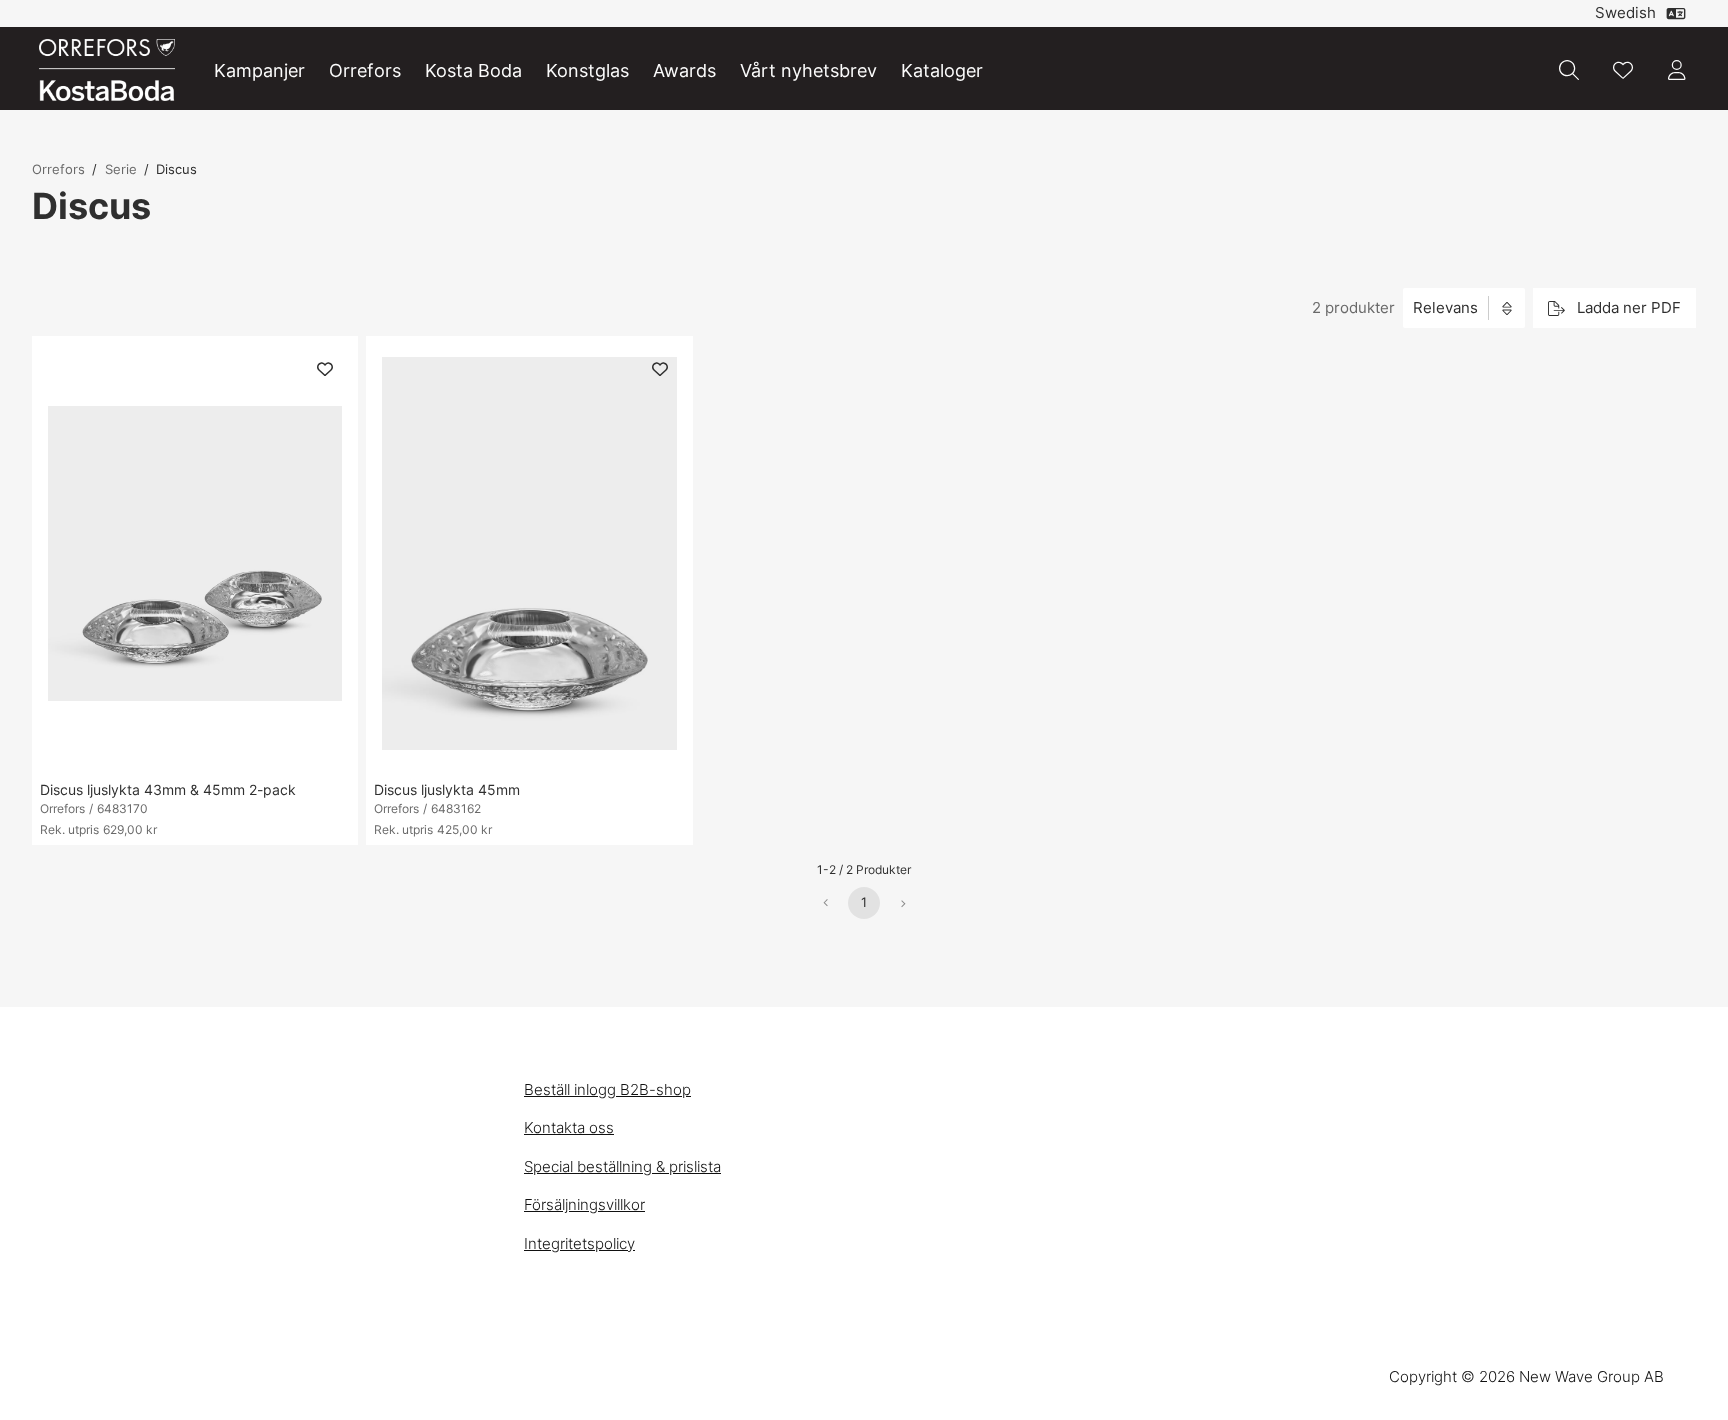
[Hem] (107, 70)
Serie (121, 169)
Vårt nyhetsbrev (808, 70)
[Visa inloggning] (1677, 70)
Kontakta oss (569, 1127)
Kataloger (942, 70)
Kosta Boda (473, 70)
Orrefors (365, 70)
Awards (684, 70)
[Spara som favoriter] (1623, 70)
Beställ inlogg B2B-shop (607, 1089)
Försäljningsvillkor (584, 1204)
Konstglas (587, 70)
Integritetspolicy (579, 1243)
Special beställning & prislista (622, 1166)
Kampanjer (259, 70)
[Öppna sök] (1569, 70)
